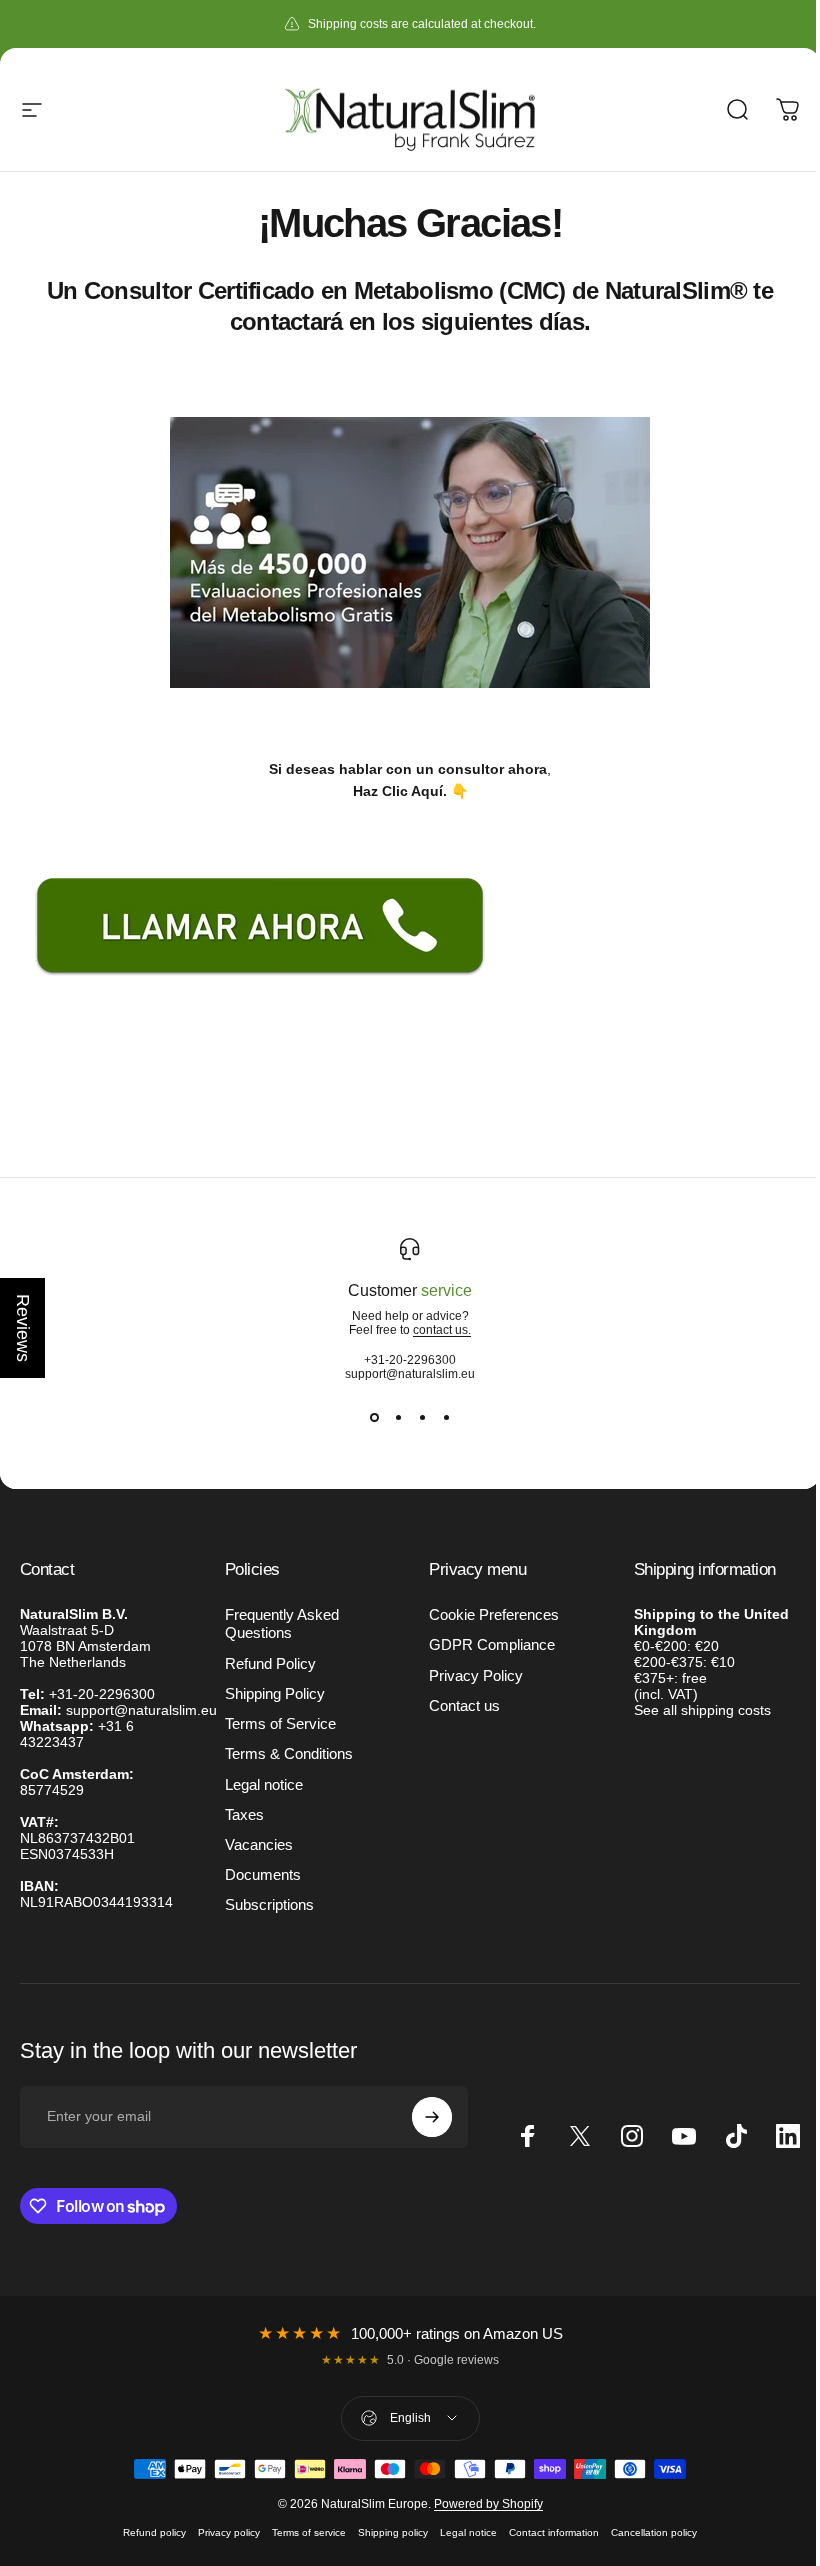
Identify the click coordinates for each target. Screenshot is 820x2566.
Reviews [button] (23, 1328)
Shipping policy (393, 2532)
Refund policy (154, 2532)
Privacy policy (229, 2532)
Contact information (554, 2532)
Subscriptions (269, 1905)
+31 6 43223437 (77, 1734)
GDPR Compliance (492, 1645)
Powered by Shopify (488, 2504)
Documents (263, 1875)
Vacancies (259, 1845)
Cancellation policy (654, 2532)
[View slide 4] (446, 1417)
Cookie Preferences (494, 1615)
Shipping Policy (275, 1694)
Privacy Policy (476, 1676)
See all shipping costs (702, 1710)
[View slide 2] (398, 1417)
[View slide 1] (374, 1417)
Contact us (464, 1706)
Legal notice (264, 1785)
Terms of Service (280, 1724)
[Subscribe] (432, 2117)
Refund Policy (270, 1664)
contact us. (442, 1330)
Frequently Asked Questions (282, 1624)
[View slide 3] (422, 1417)
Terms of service (309, 2532)
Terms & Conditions (289, 1754)
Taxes (244, 1815)
